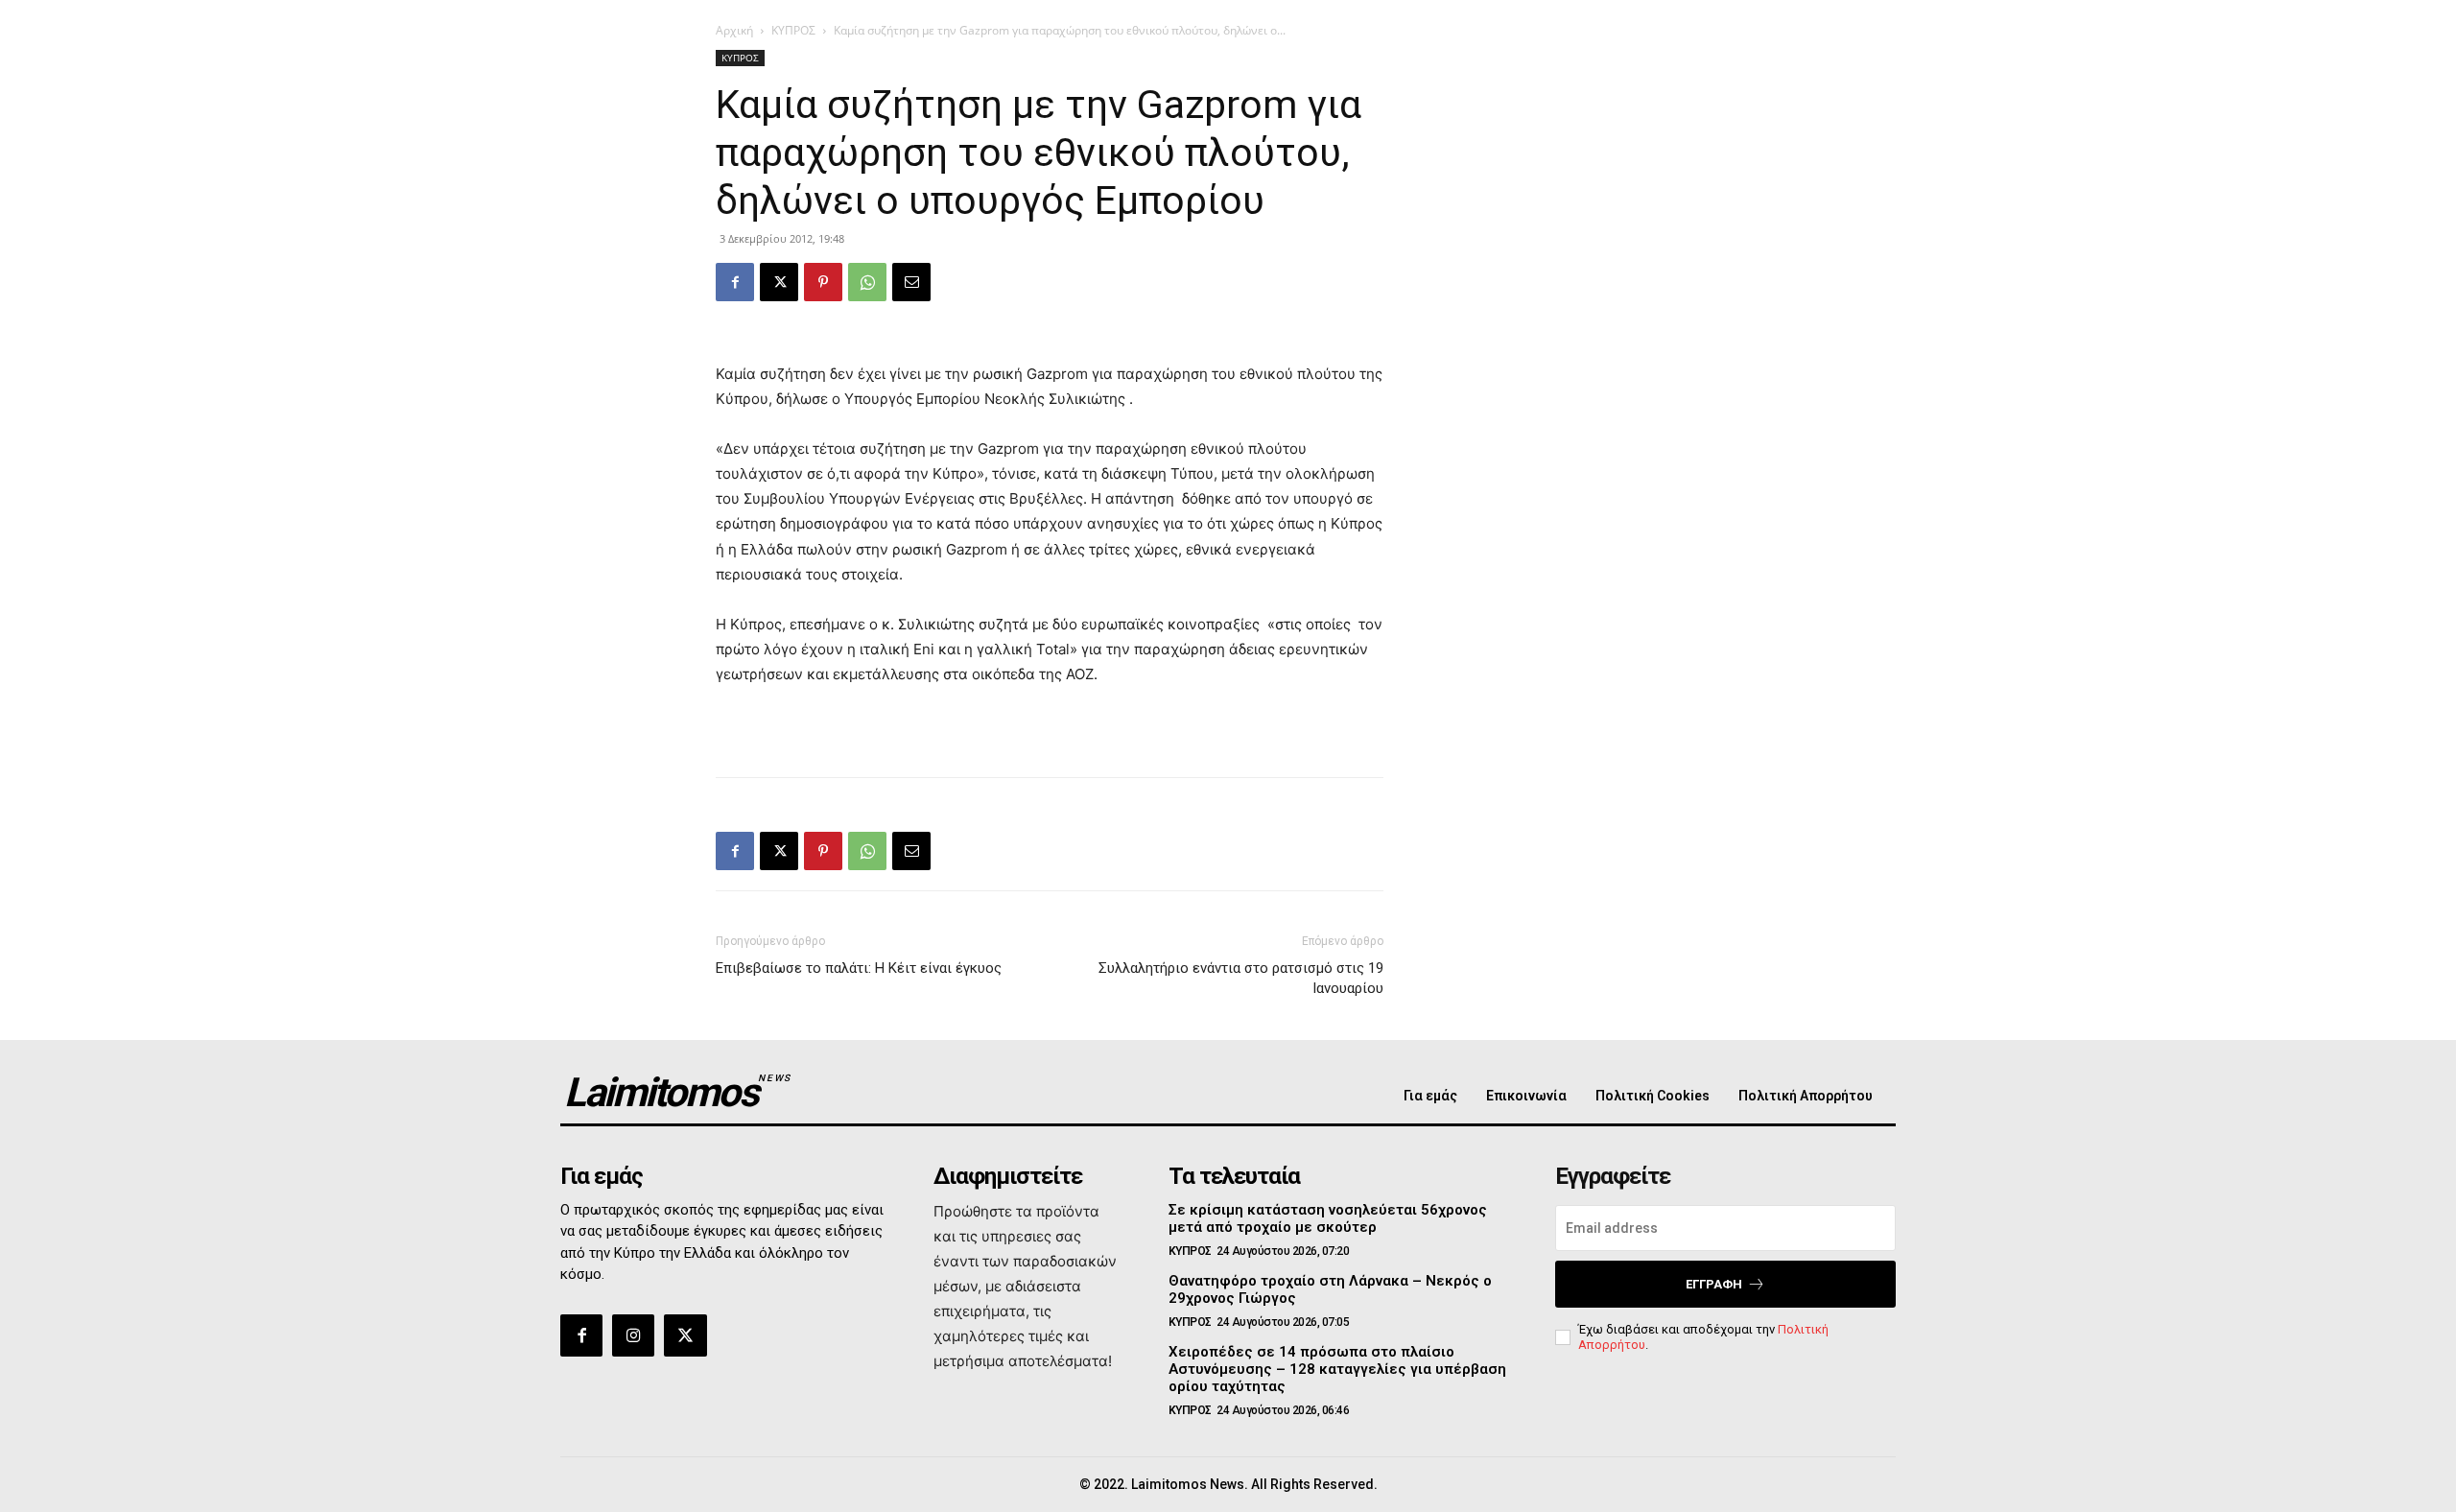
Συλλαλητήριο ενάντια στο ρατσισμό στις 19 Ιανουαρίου (1241, 978)
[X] (779, 282)
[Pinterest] (823, 282)
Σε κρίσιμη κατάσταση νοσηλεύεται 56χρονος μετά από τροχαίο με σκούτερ (1328, 1218)
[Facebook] (735, 282)
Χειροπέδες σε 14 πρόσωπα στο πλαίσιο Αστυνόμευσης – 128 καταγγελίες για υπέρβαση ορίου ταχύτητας (1337, 1369)
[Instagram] (633, 1335)
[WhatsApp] (867, 282)
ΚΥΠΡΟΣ (793, 30)
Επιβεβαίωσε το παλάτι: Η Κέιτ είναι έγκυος (859, 968)
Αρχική (734, 30)
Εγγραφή (1714, 1284)
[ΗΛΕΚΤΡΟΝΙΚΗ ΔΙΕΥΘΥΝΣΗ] (911, 282)
